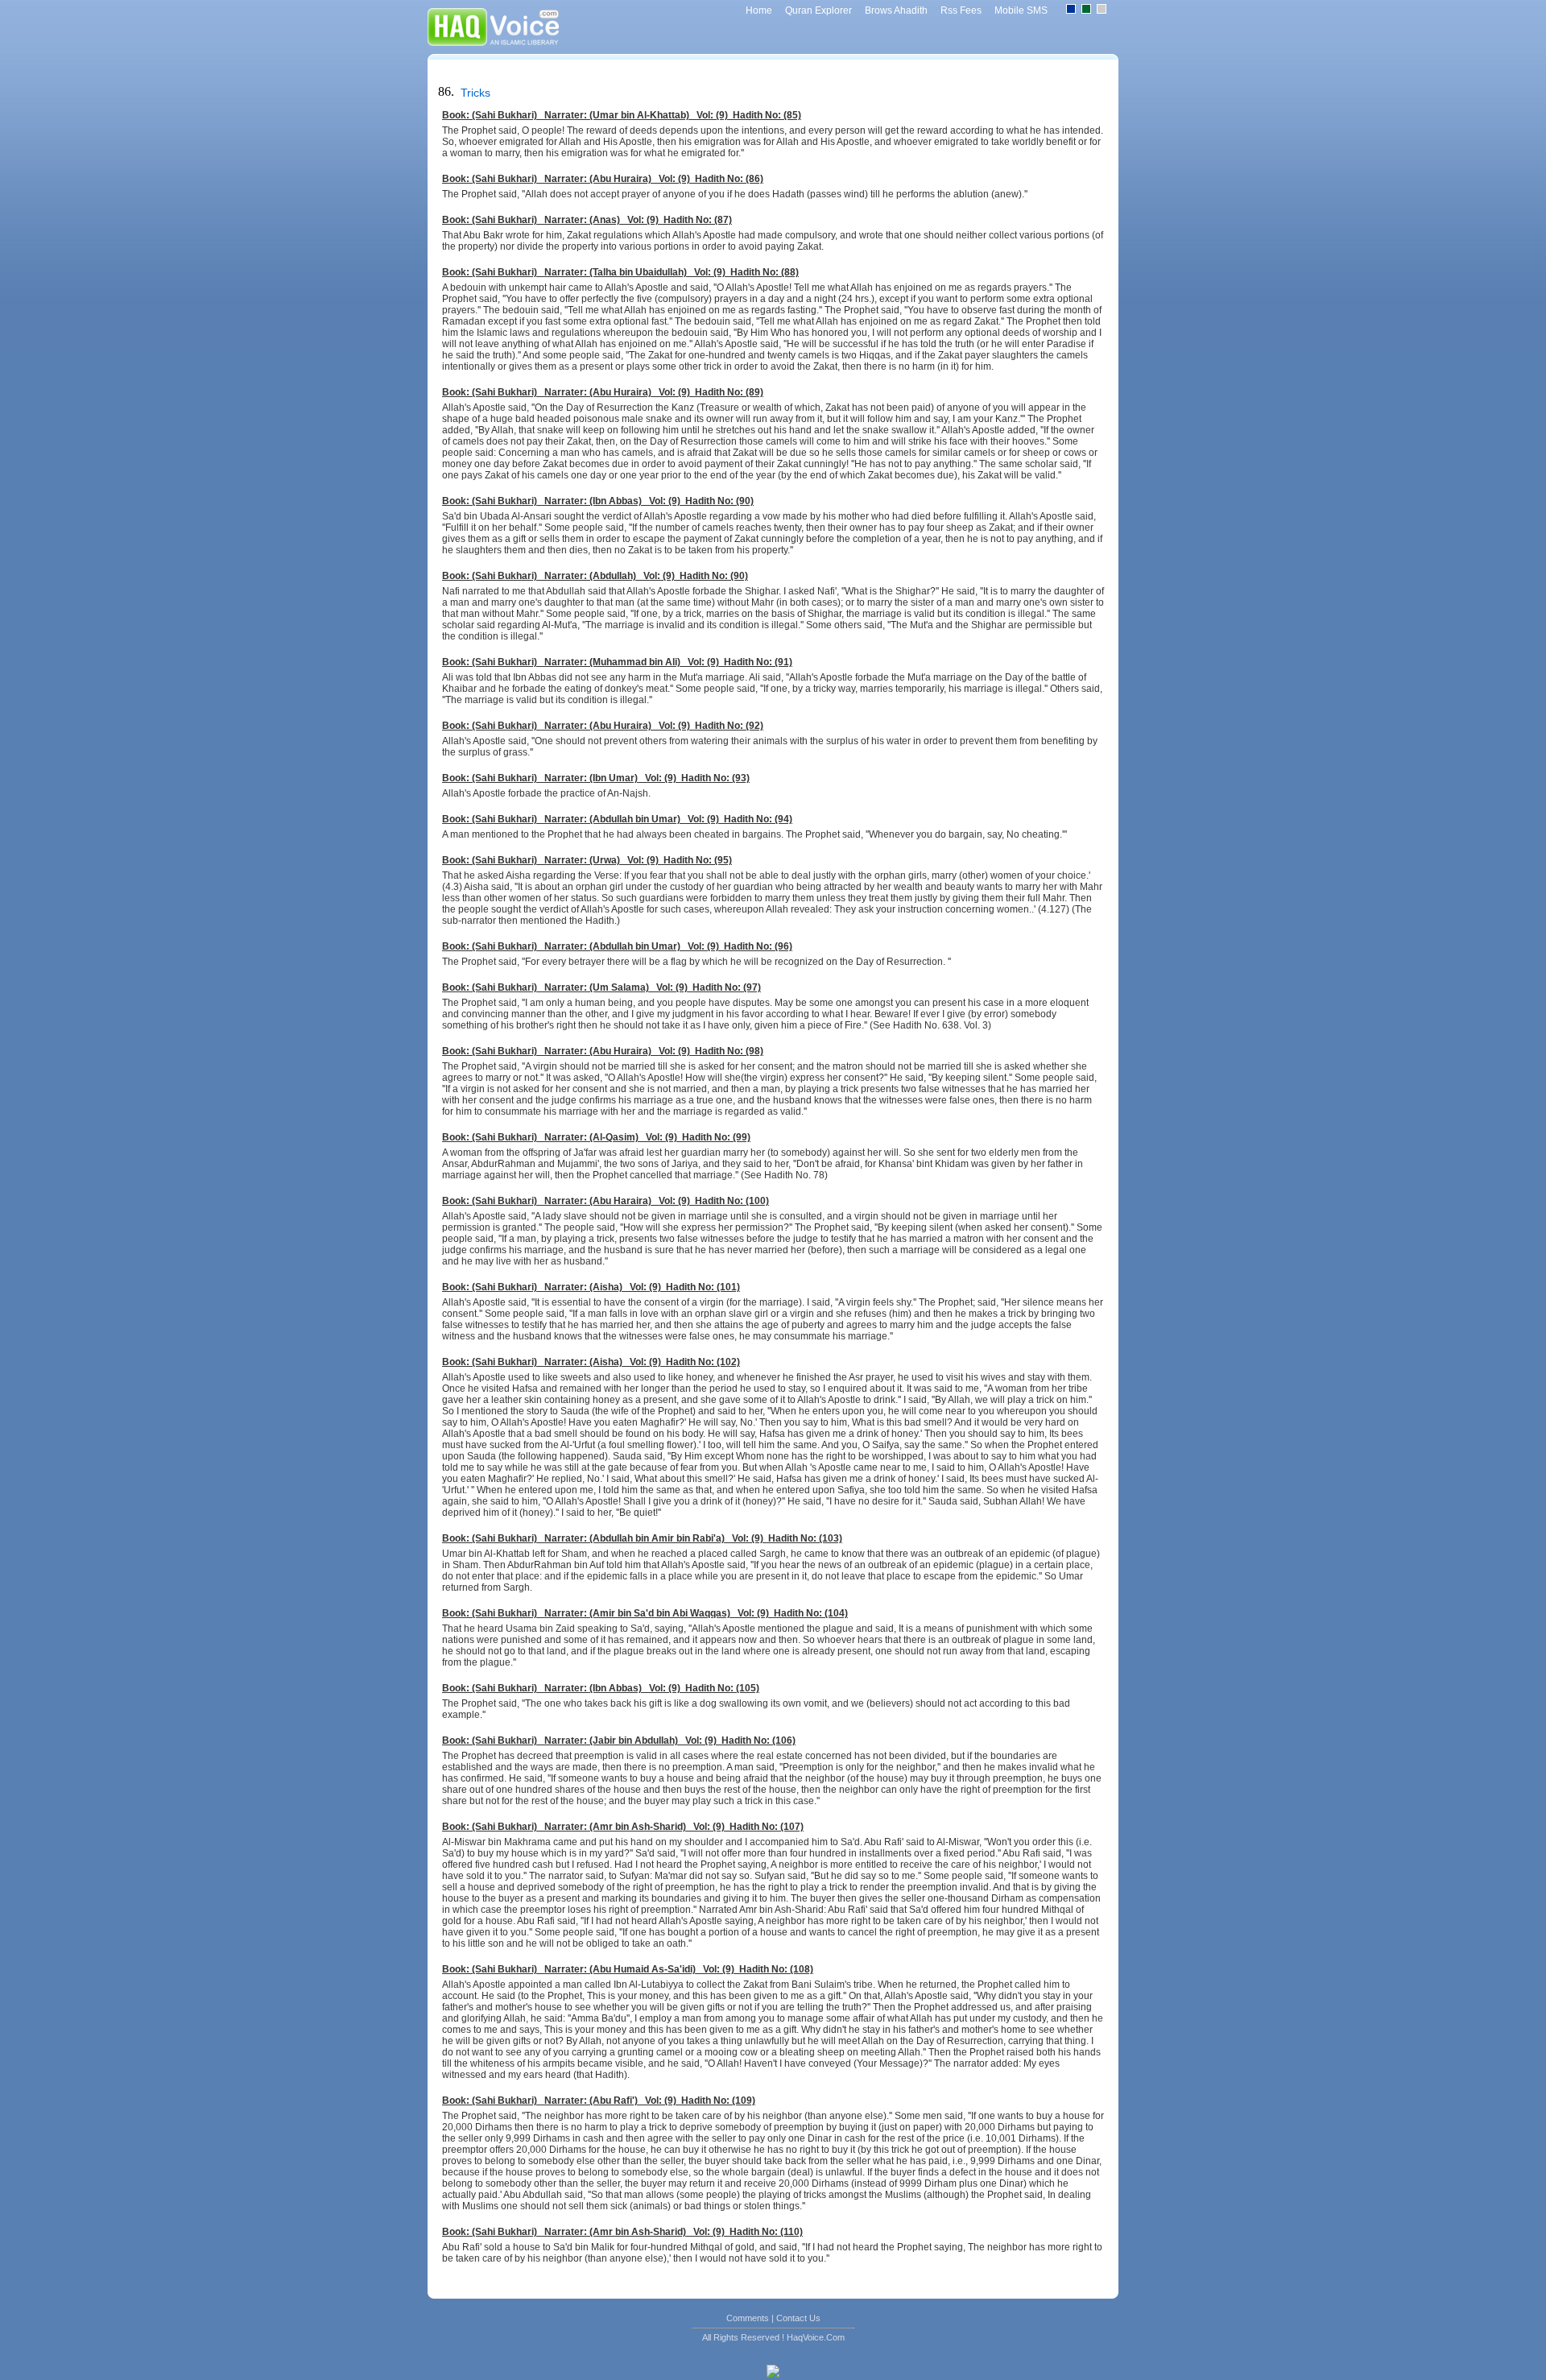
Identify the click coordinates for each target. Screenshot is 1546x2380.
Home (759, 10)
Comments (748, 2318)
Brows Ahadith (896, 10)
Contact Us (798, 2318)
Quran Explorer (818, 10)
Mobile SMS (1021, 10)
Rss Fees (961, 10)
